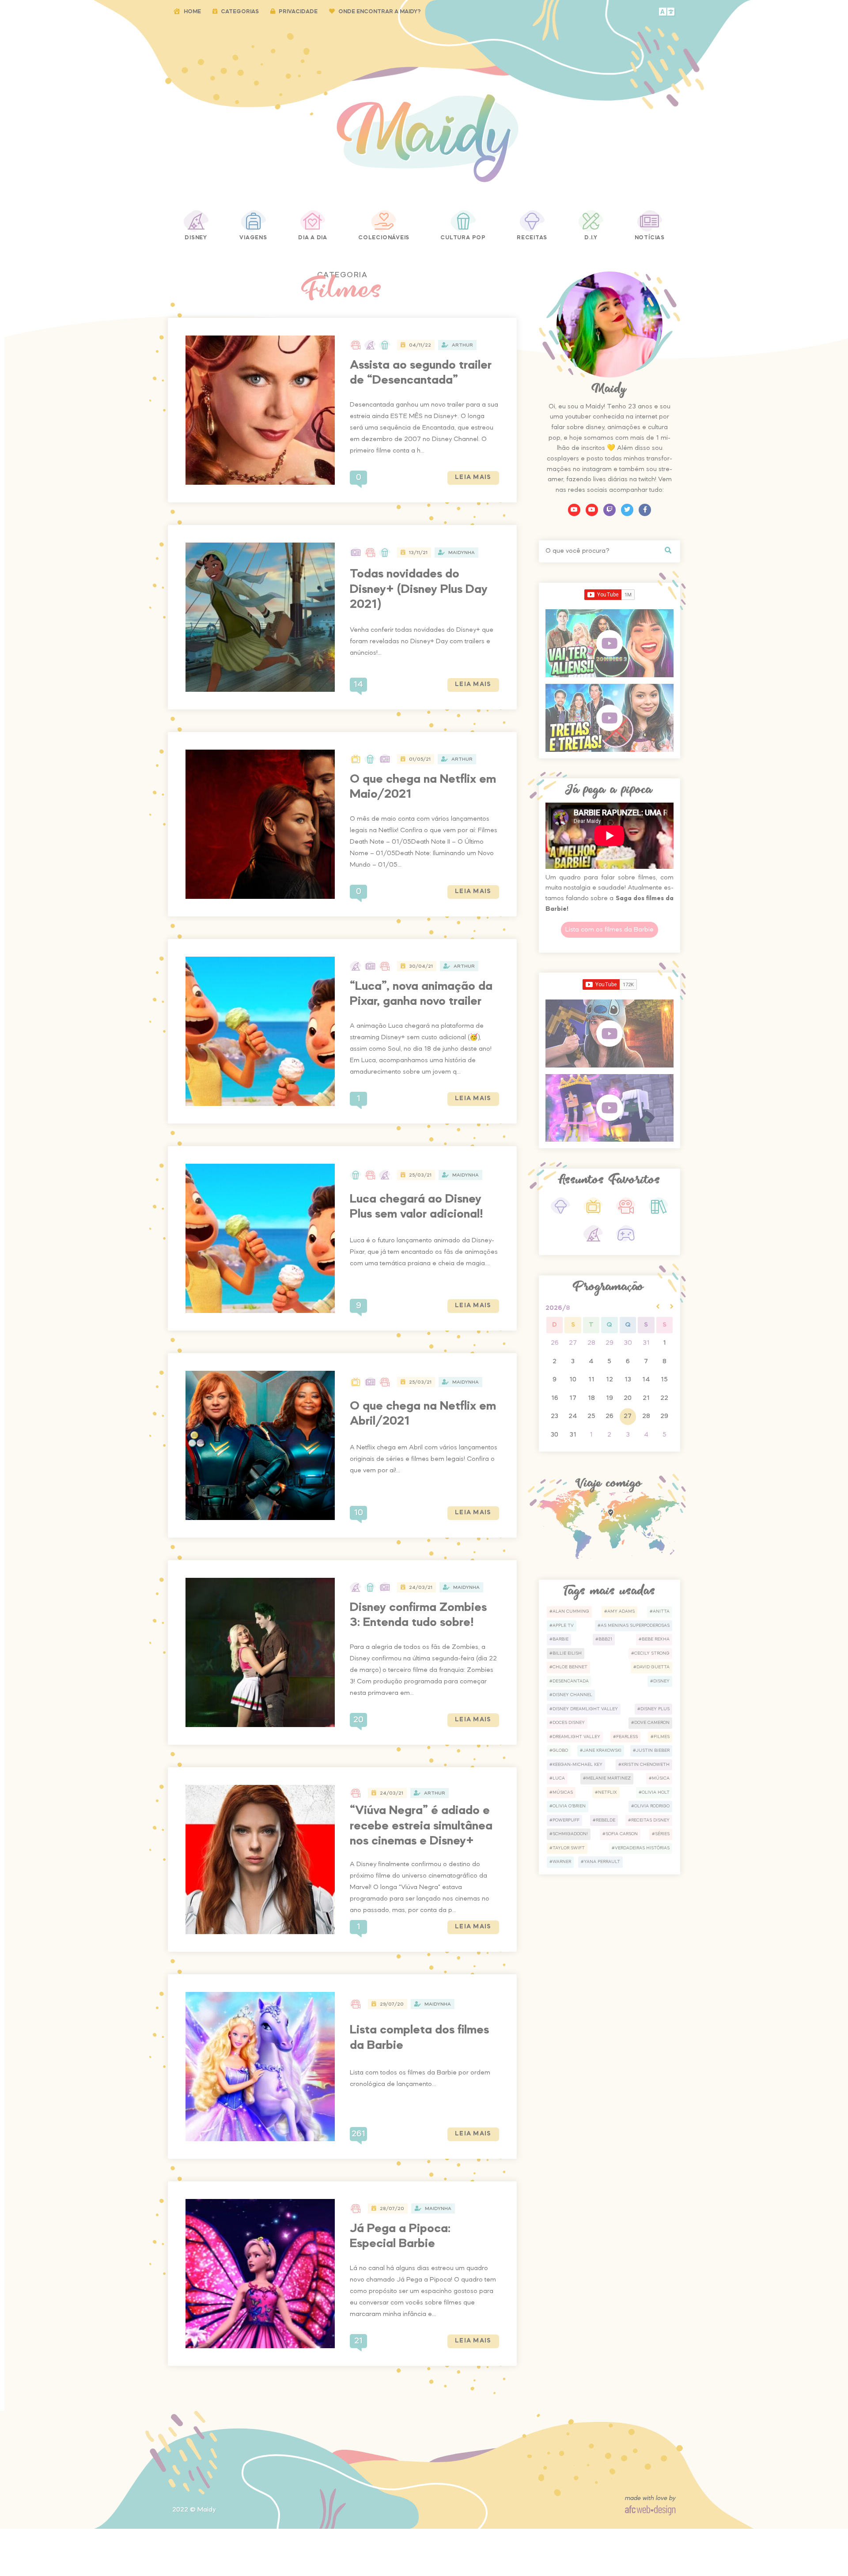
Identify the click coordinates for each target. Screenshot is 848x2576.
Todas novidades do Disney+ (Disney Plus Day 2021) (419, 589)
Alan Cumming (571, 1611)
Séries (662, 1834)
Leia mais (473, 477)
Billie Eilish (567, 1653)
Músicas (563, 1792)
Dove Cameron (652, 1723)
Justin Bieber (653, 1750)
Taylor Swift (569, 1848)
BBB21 (605, 1639)
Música (661, 1778)
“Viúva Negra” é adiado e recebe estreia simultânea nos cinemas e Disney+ (421, 1826)
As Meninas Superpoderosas (635, 1626)
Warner (562, 1862)
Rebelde (606, 1820)
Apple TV (563, 1626)
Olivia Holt (656, 1792)
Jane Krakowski (602, 1750)
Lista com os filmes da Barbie (609, 930)
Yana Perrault (602, 1862)
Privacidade (298, 12)
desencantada (571, 1681)
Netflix (608, 1792)
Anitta (661, 1611)
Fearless (627, 1737)
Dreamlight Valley (576, 1737)
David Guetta (653, 1667)
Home (192, 12)
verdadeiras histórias (642, 1848)
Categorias (240, 12)
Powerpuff (566, 1820)
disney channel (572, 1695)
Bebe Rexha (656, 1639)
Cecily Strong (652, 1653)
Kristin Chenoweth (645, 1765)
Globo (560, 1750)
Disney (661, 1681)
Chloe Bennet (570, 1667)
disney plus (655, 1709)
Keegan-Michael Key (577, 1765)
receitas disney (650, 1820)
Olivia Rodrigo (652, 1806)
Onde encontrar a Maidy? (380, 12)
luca (559, 1778)
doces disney (569, 1723)
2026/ (558, 1308)
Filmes (662, 1737)
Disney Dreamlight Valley (585, 1709)
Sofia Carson (622, 1834)
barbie (560, 1639)
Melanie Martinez (608, 1778)
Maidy (206, 2510)
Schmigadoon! (570, 1834)
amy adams (621, 1611)
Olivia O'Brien (569, 1806)
